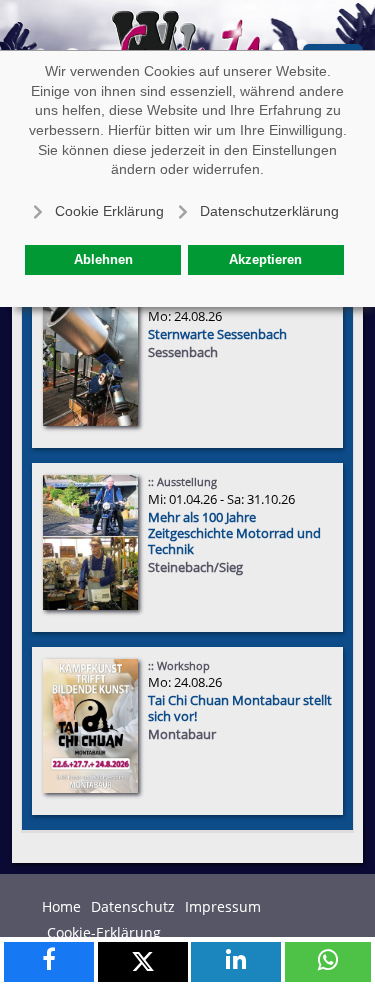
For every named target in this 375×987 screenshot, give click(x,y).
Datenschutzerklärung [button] (269, 211)
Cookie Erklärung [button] (109, 211)
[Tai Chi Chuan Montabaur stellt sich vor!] (90, 724)
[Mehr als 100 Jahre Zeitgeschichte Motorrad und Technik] (90, 541)
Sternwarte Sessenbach (217, 334)
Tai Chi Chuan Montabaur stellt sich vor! (240, 708)
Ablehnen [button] (103, 260)
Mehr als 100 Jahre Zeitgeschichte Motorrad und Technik (234, 533)
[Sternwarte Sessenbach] (90, 358)
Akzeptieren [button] (265, 260)
